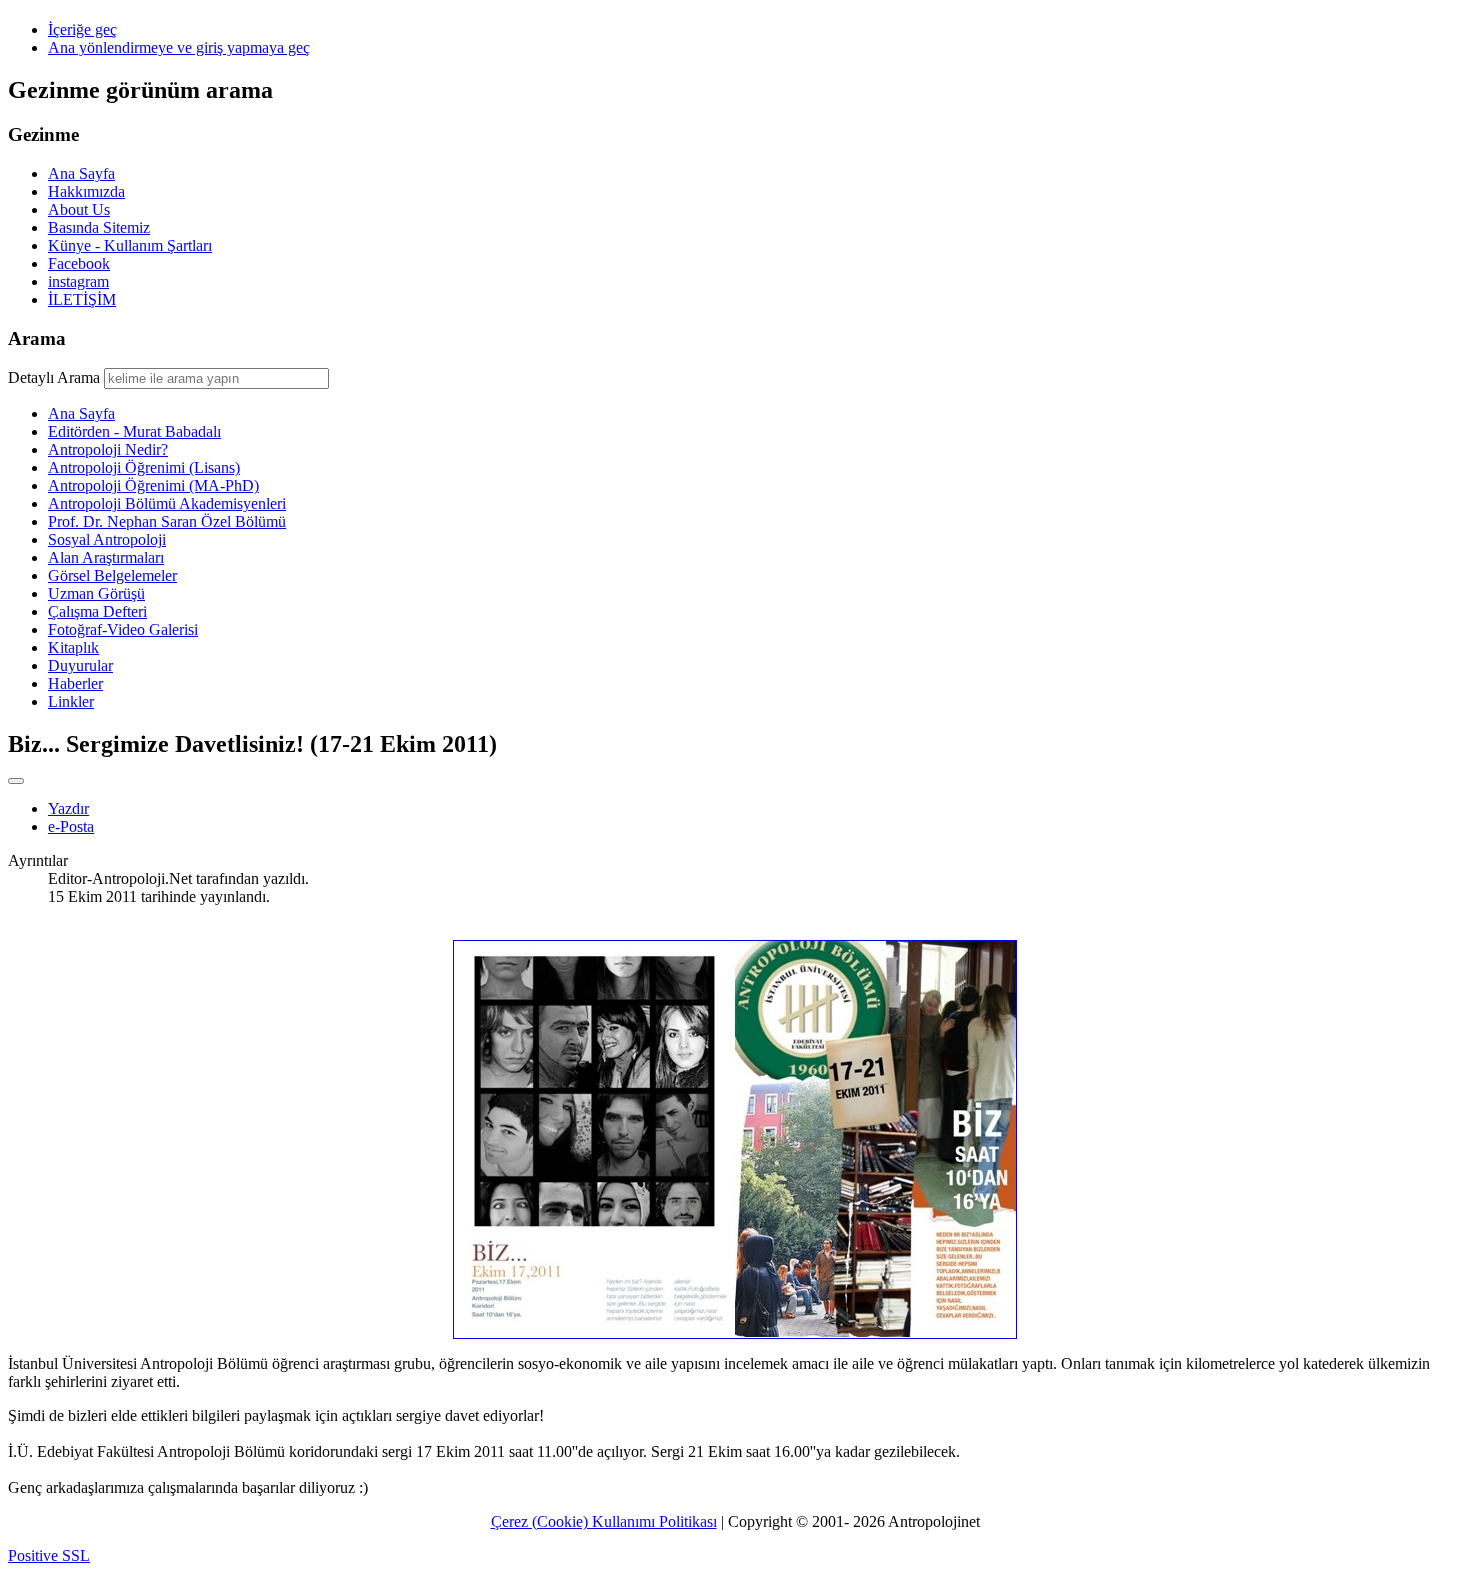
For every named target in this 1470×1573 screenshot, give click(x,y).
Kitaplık (73, 647)
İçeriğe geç (82, 29)
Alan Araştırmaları (106, 557)
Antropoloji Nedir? (108, 449)
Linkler (71, 701)
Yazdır (68, 808)
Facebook (79, 263)
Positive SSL (49, 1555)
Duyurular (80, 665)
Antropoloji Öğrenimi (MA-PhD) (153, 485)
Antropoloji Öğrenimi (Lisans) (144, 467)
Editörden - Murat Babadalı (134, 431)
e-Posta (71, 826)
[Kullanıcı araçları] (16, 781)
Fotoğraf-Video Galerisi (123, 629)
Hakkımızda (86, 191)
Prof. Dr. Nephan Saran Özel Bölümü (167, 521)
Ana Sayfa (81, 173)
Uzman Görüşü (96, 593)
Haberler (75, 683)
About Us (79, 209)
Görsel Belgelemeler (112, 575)
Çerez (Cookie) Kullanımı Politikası (604, 1521)
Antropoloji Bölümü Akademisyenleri (167, 503)
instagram (78, 281)
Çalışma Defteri (97, 611)
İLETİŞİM (82, 299)
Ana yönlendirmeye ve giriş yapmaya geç (179, 47)
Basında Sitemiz (99, 227)
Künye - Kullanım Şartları (130, 245)
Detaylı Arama (54, 377)
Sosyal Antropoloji (107, 539)
